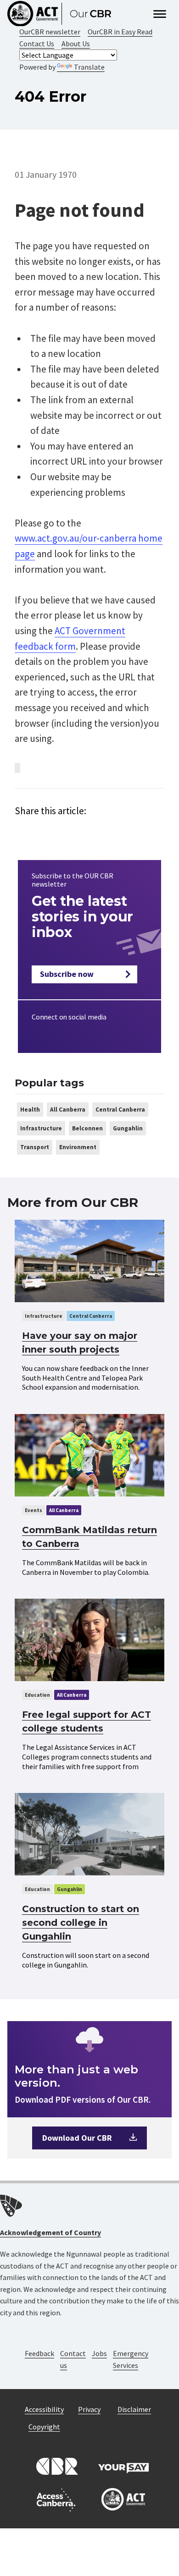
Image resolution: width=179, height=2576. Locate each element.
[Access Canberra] (56, 2500)
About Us (76, 44)
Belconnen (87, 1128)
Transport (35, 1147)
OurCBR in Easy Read (120, 32)
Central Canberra (120, 1110)
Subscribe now (67, 974)
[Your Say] (123, 2467)
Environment (78, 1147)
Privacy (89, 2409)
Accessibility (44, 2409)
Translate (89, 67)
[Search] (142, 14)
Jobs (99, 2353)
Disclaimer (134, 2409)
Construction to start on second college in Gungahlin (81, 1923)
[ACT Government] (123, 2500)
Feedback (39, 2353)
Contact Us (37, 44)
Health (30, 1110)
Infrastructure (41, 1128)
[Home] (63, 14)
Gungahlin (128, 1128)
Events (34, 1510)
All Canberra (68, 1110)
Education (37, 1695)
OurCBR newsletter (50, 32)
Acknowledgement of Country (50, 2232)
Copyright (44, 2427)
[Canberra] (56, 2467)
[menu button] (160, 15)
